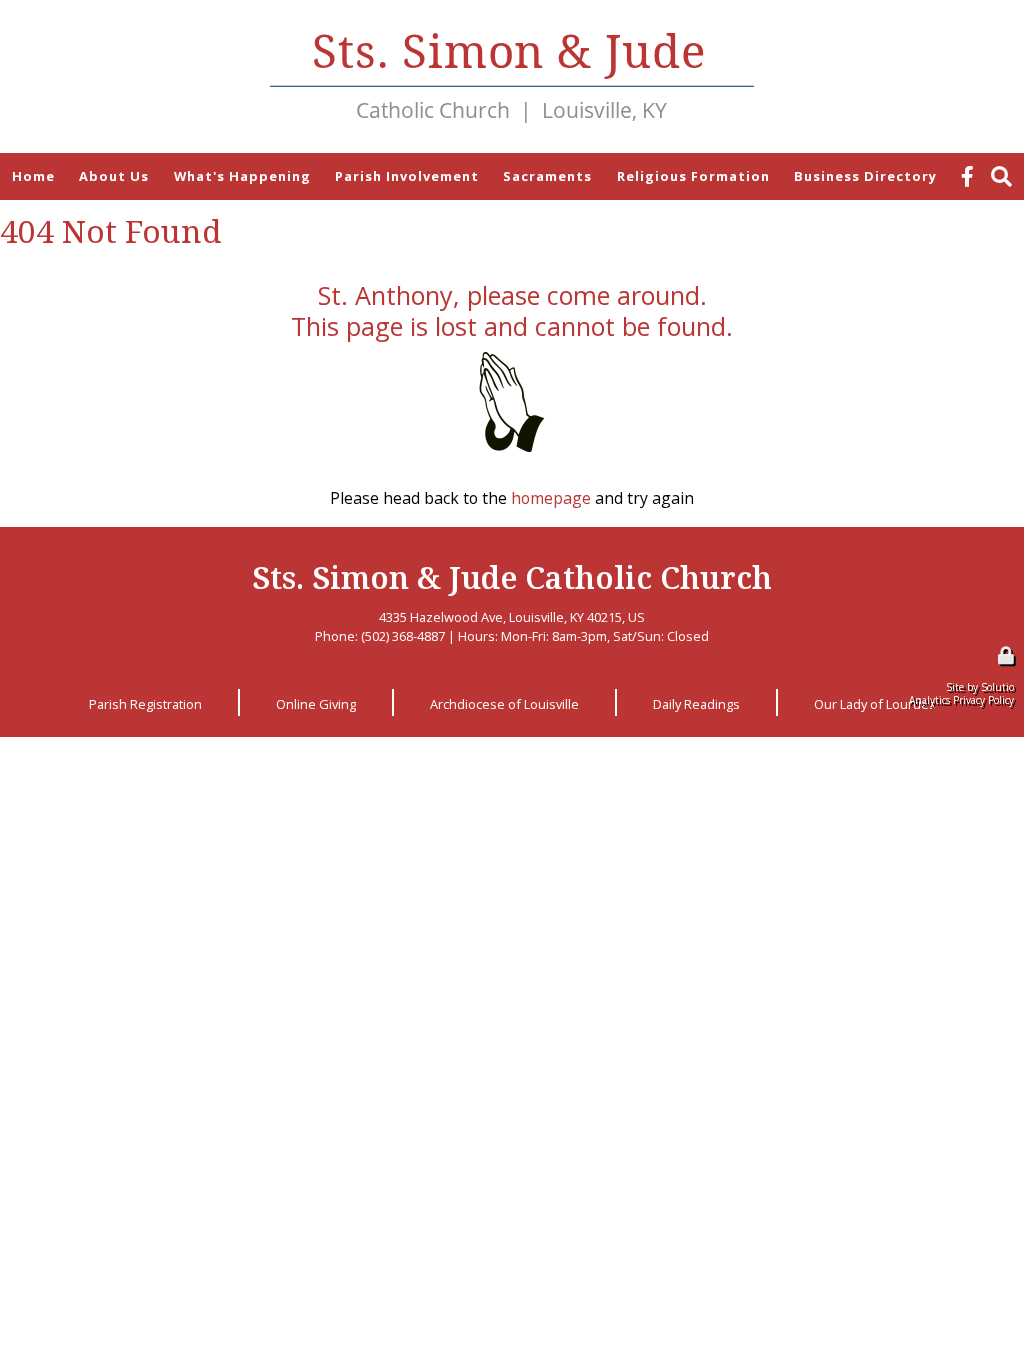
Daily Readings (696, 704)
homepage (551, 498)
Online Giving (316, 704)
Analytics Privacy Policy (961, 700)
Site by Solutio (980, 687)
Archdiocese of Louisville (504, 704)
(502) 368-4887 (403, 636)
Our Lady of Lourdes (875, 704)
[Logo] (511, 77)
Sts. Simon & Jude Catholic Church (512, 577)
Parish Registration (145, 704)
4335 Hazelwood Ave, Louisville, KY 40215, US (512, 617)
